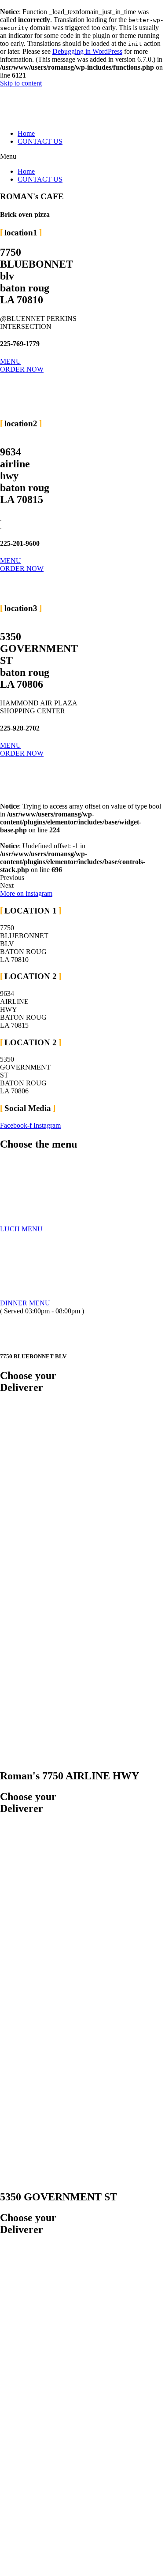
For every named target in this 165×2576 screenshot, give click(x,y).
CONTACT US (40, 141)
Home (26, 133)
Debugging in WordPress (87, 51)
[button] (82, 157)
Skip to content (21, 83)
